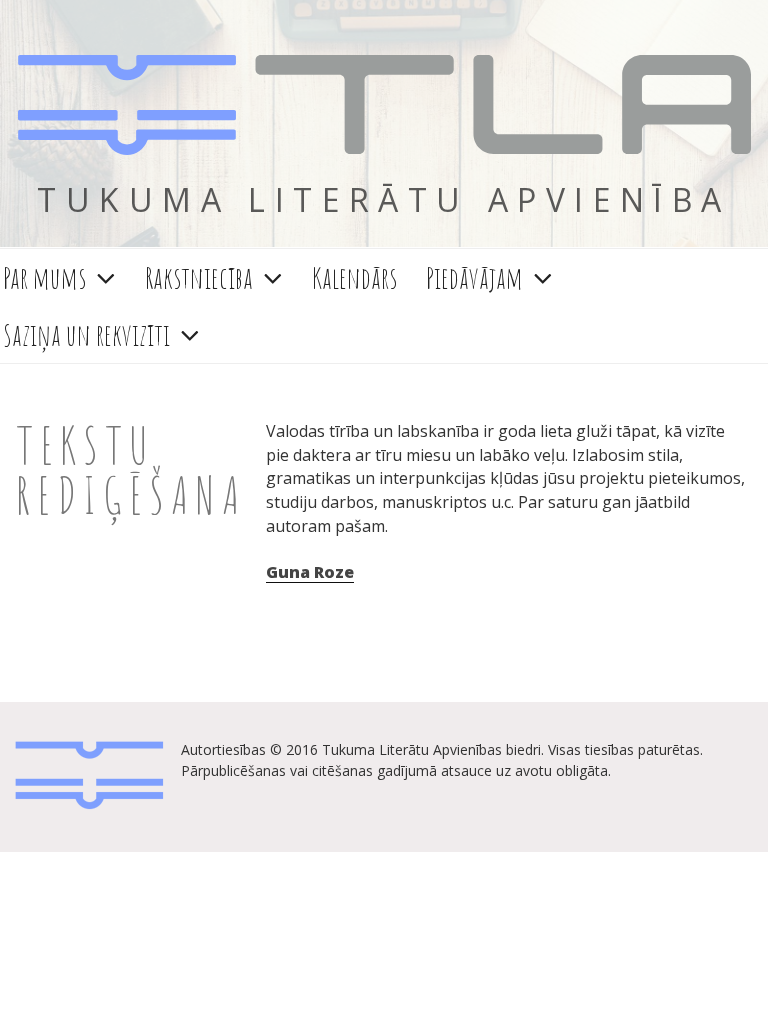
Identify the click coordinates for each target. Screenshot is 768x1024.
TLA (384, 107)
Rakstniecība (199, 277)
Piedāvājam (474, 277)
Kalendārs (354, 277)
